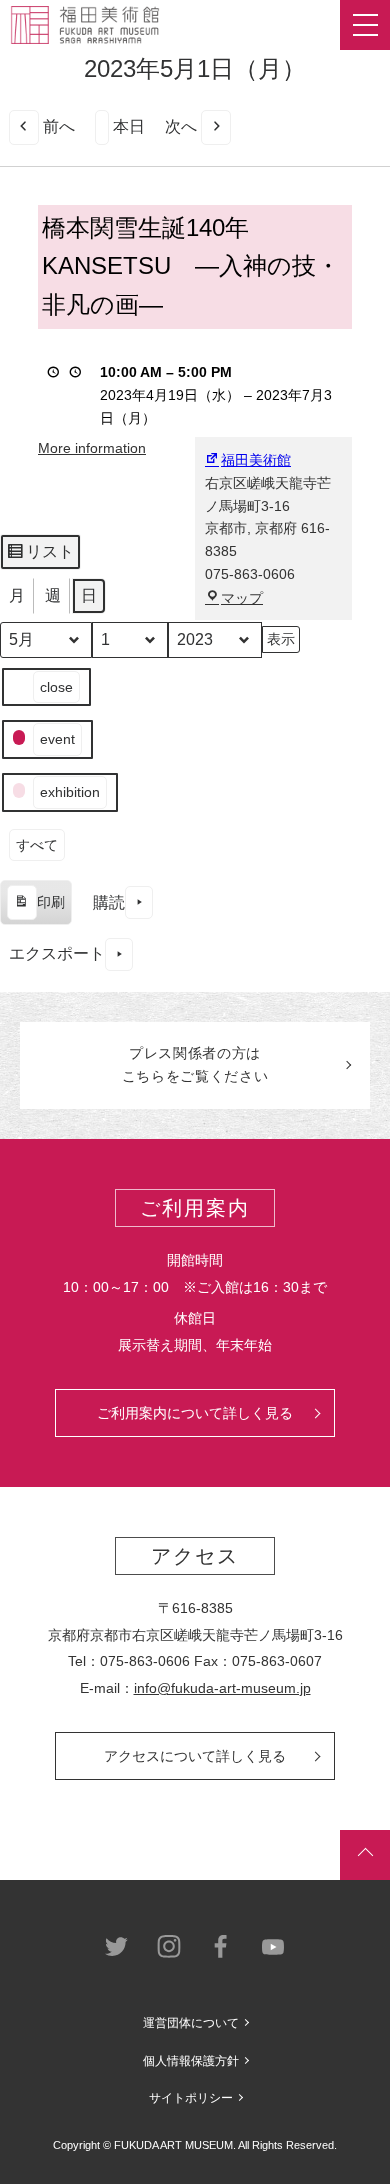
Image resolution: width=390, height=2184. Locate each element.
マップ (242, 598)
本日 (129, 126)
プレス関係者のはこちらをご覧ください (195, 1065)
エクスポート (57, 953)
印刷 (35, 909)
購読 (109, 902)
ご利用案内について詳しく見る (195, 1413)
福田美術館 (256, 460)
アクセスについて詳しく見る (195, 1756)
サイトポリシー (191, 2098)
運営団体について (191, 2023)
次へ (181, 126)
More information (92, 448)
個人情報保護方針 (191, 2061)
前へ (59, 126)
